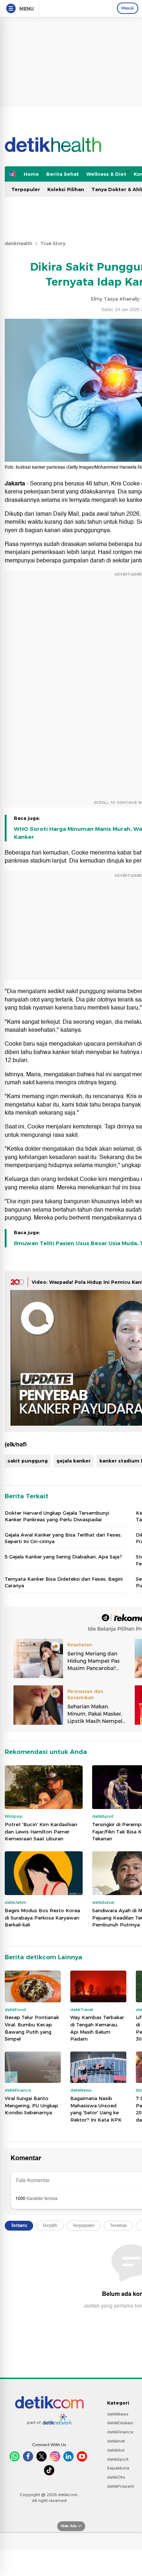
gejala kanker (74, 1461)
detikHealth (19, 243)
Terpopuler (26, 189)
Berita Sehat (63, 174)
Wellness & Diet (106, 174)
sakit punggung (28, 1461)
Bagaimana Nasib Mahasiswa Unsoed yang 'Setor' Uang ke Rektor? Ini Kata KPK (96, 2109)
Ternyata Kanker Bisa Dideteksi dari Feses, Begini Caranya (64, 1582)
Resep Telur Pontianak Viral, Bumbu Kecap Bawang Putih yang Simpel (32, 2028)
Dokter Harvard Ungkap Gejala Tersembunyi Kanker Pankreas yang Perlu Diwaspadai (57, 1516)
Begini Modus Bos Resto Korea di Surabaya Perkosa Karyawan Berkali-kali (42, 1918)
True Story (53, 243)
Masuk (128, 8)
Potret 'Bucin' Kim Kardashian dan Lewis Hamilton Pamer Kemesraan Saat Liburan (41, 1831)
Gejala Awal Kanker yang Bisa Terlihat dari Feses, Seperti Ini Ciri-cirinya (63, 1538)
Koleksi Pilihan (66, 189)
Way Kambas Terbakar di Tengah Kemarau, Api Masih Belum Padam (97, 2028)
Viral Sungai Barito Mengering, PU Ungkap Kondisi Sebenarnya (31, 2105)
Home (31, 174)
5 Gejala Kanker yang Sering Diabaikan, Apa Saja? (63, 1557)
